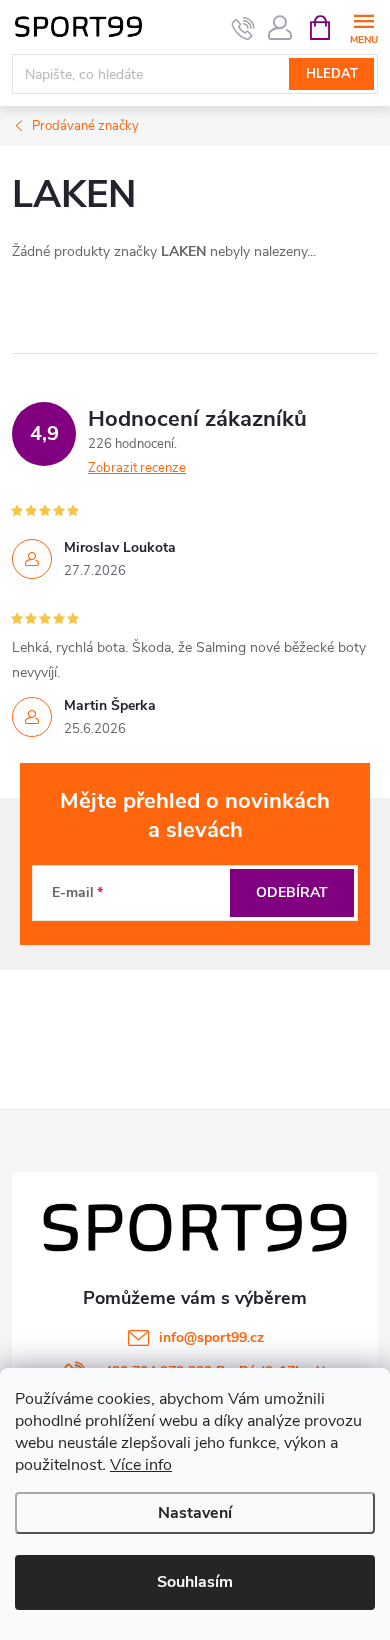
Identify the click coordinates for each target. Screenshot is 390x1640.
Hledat (332, 74)
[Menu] (363, 26)
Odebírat (292, 892)
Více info (141, 1465)
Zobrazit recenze (137, 468)
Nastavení (195, 1513)
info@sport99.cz (211, 1337)
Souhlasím (195, 1582)
